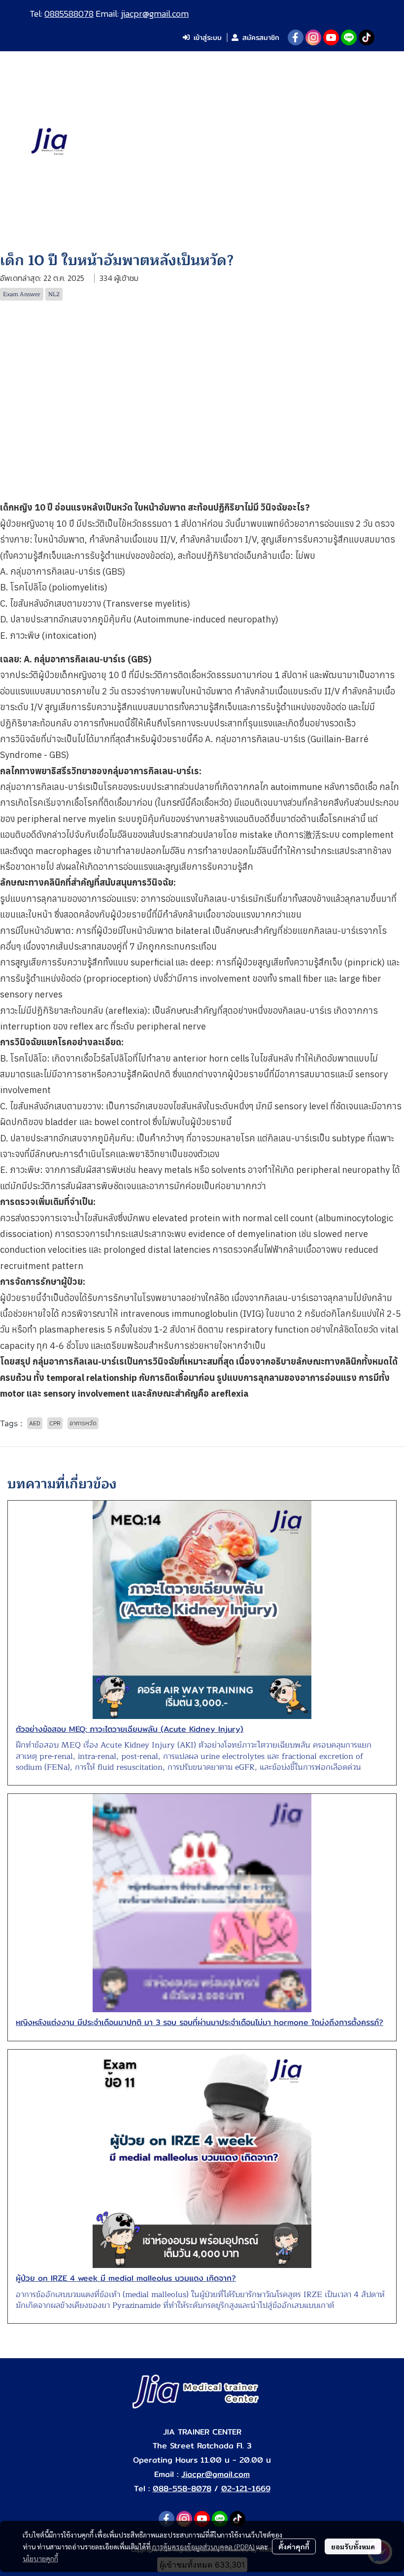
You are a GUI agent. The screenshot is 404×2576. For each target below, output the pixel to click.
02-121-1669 (246, 2489)
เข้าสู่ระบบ (208, 37)
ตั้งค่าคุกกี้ (294, 2546)
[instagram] (313, 37)
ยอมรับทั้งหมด (353, 2546)
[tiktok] (367, 37)
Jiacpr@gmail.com (216, 2474)
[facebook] (296, 37)
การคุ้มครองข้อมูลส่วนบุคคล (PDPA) (203, 2546)
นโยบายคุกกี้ (40, 2558)
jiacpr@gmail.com (155, 14)
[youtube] (331, 37)
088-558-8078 (182, 2489)
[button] (359, 142)
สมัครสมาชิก (261, 37)
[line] (349, 37)
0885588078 (69, 14)
